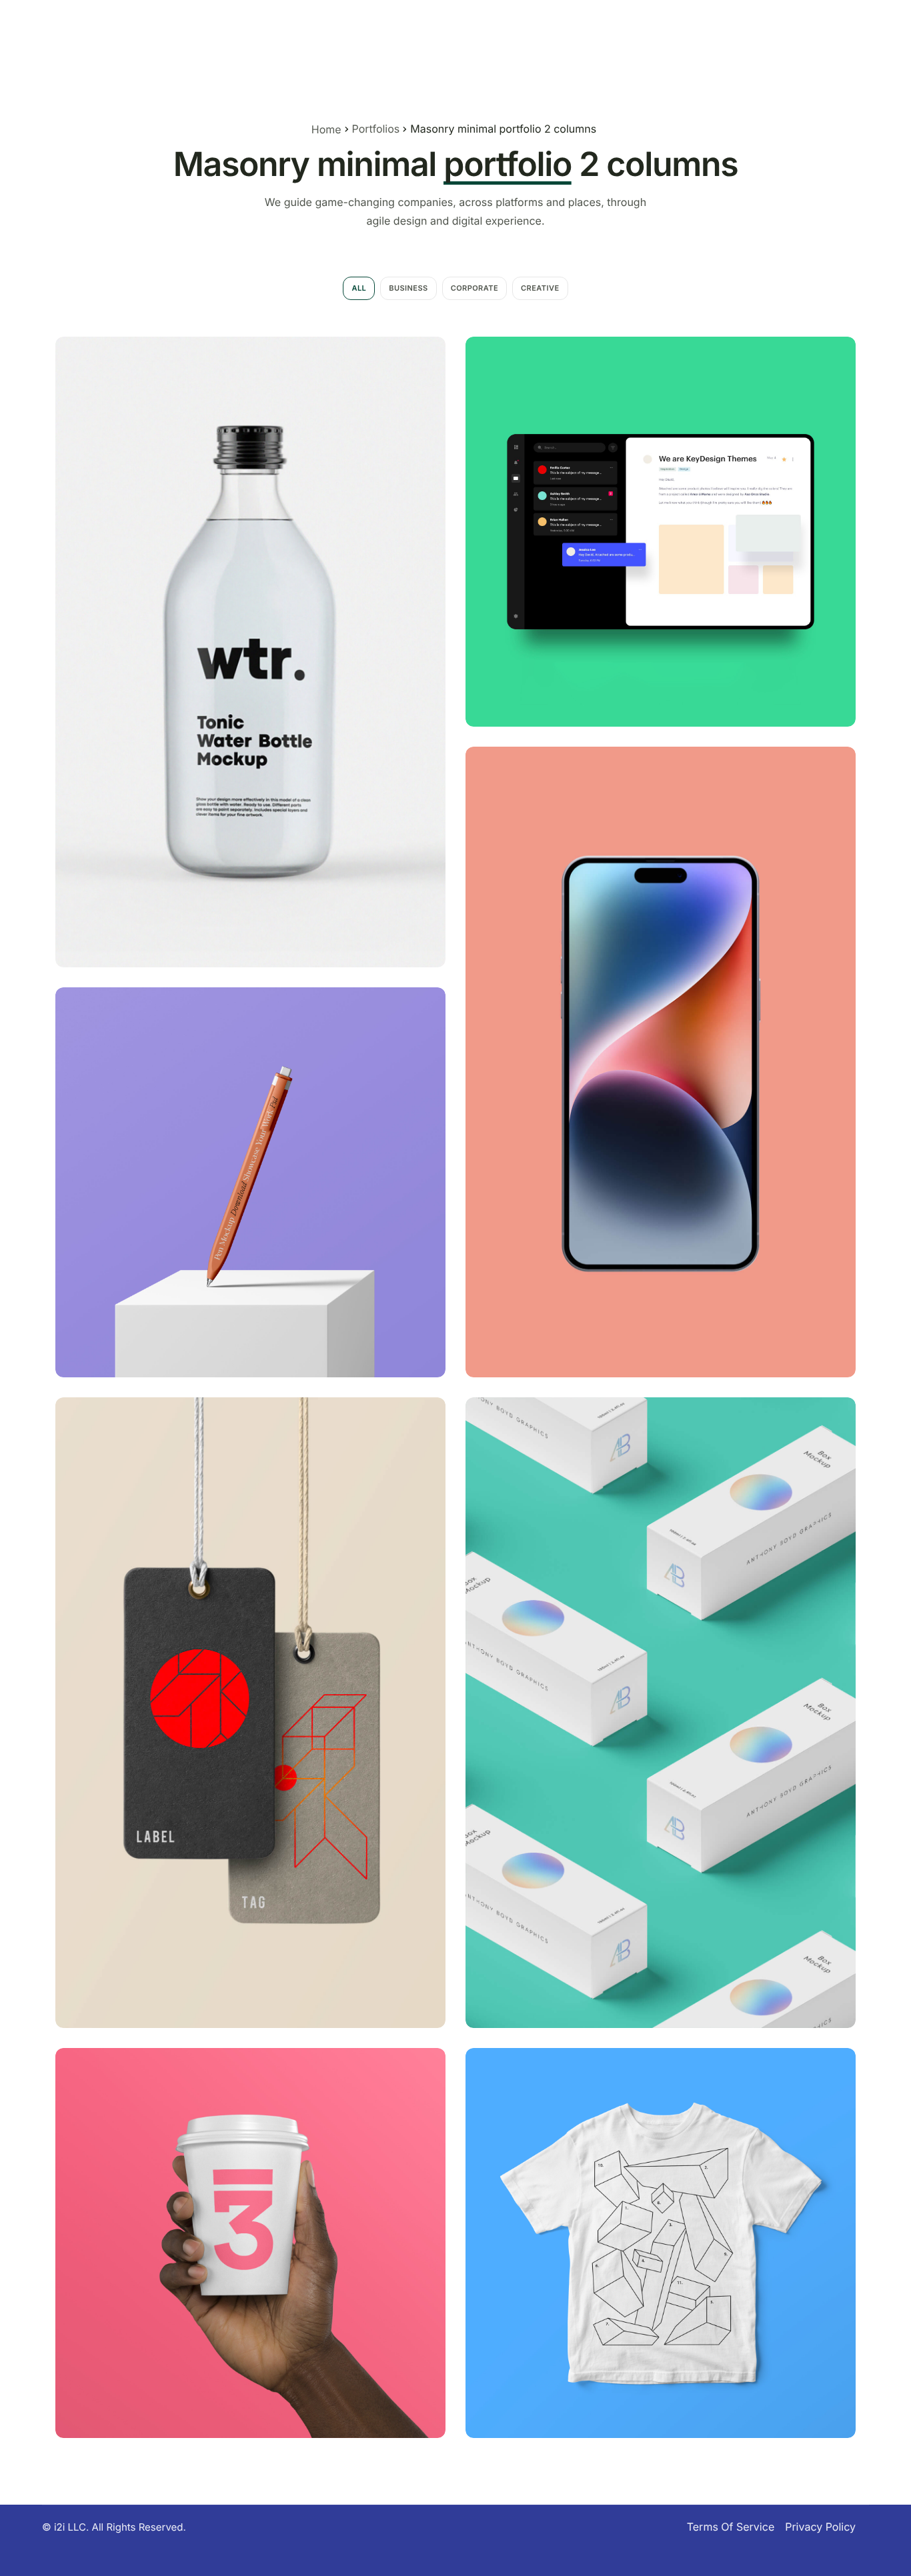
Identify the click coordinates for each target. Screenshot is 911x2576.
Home (326, 129)
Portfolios (376, 129)
